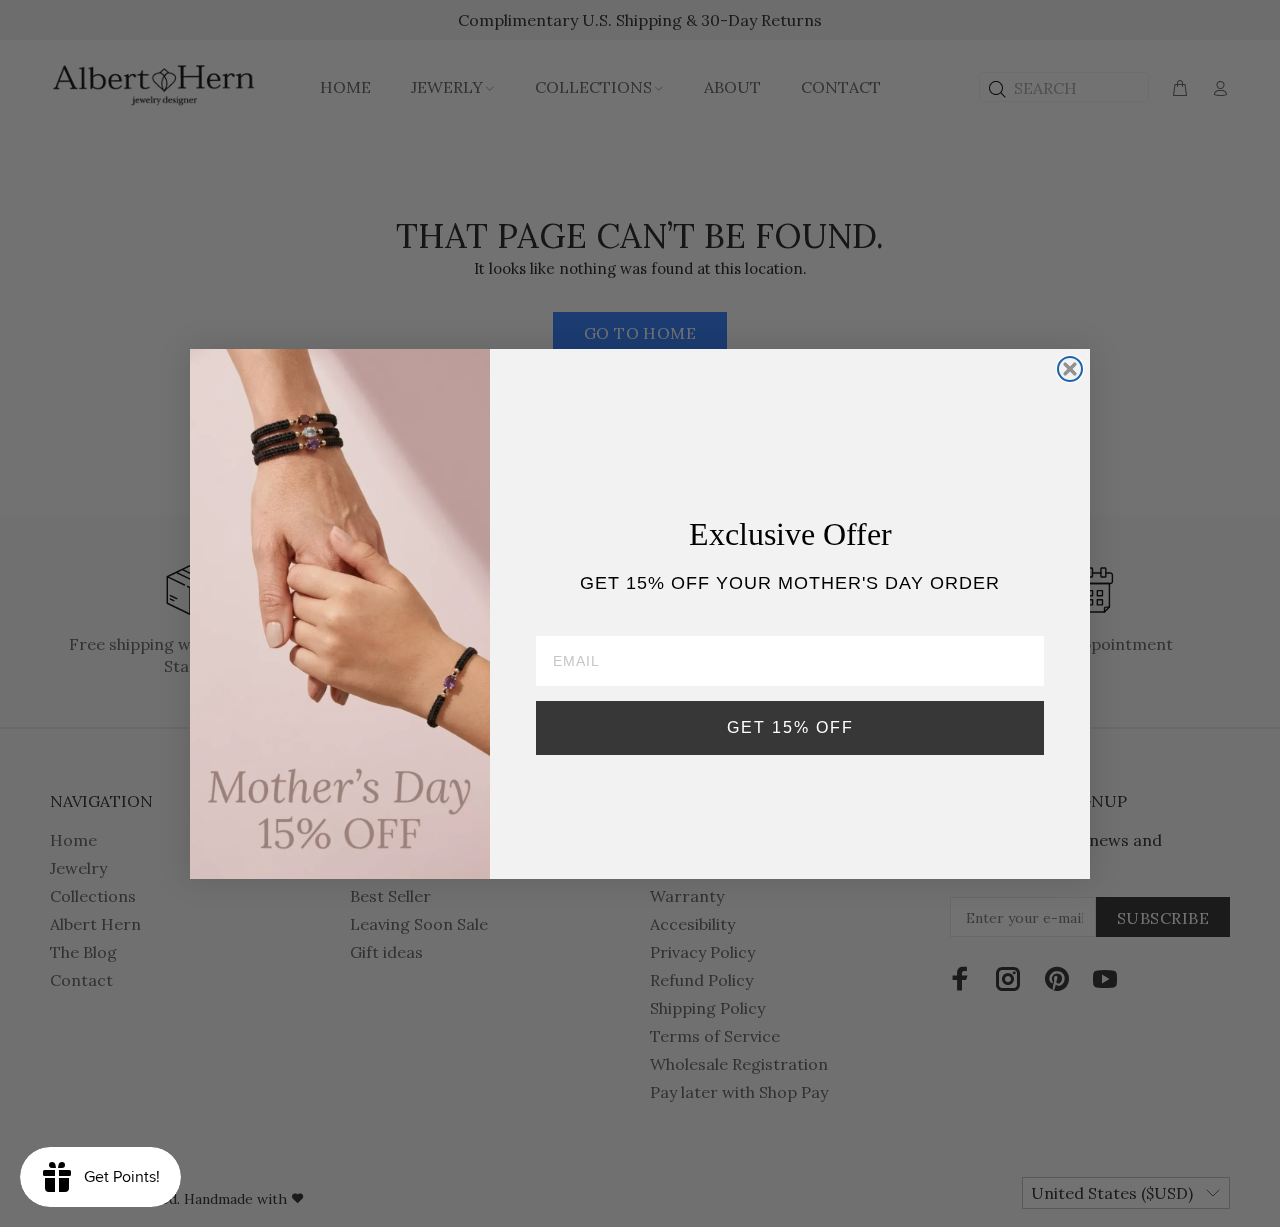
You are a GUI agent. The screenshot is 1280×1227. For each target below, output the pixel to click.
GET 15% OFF (790, 726)
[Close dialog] (1070, 369)
